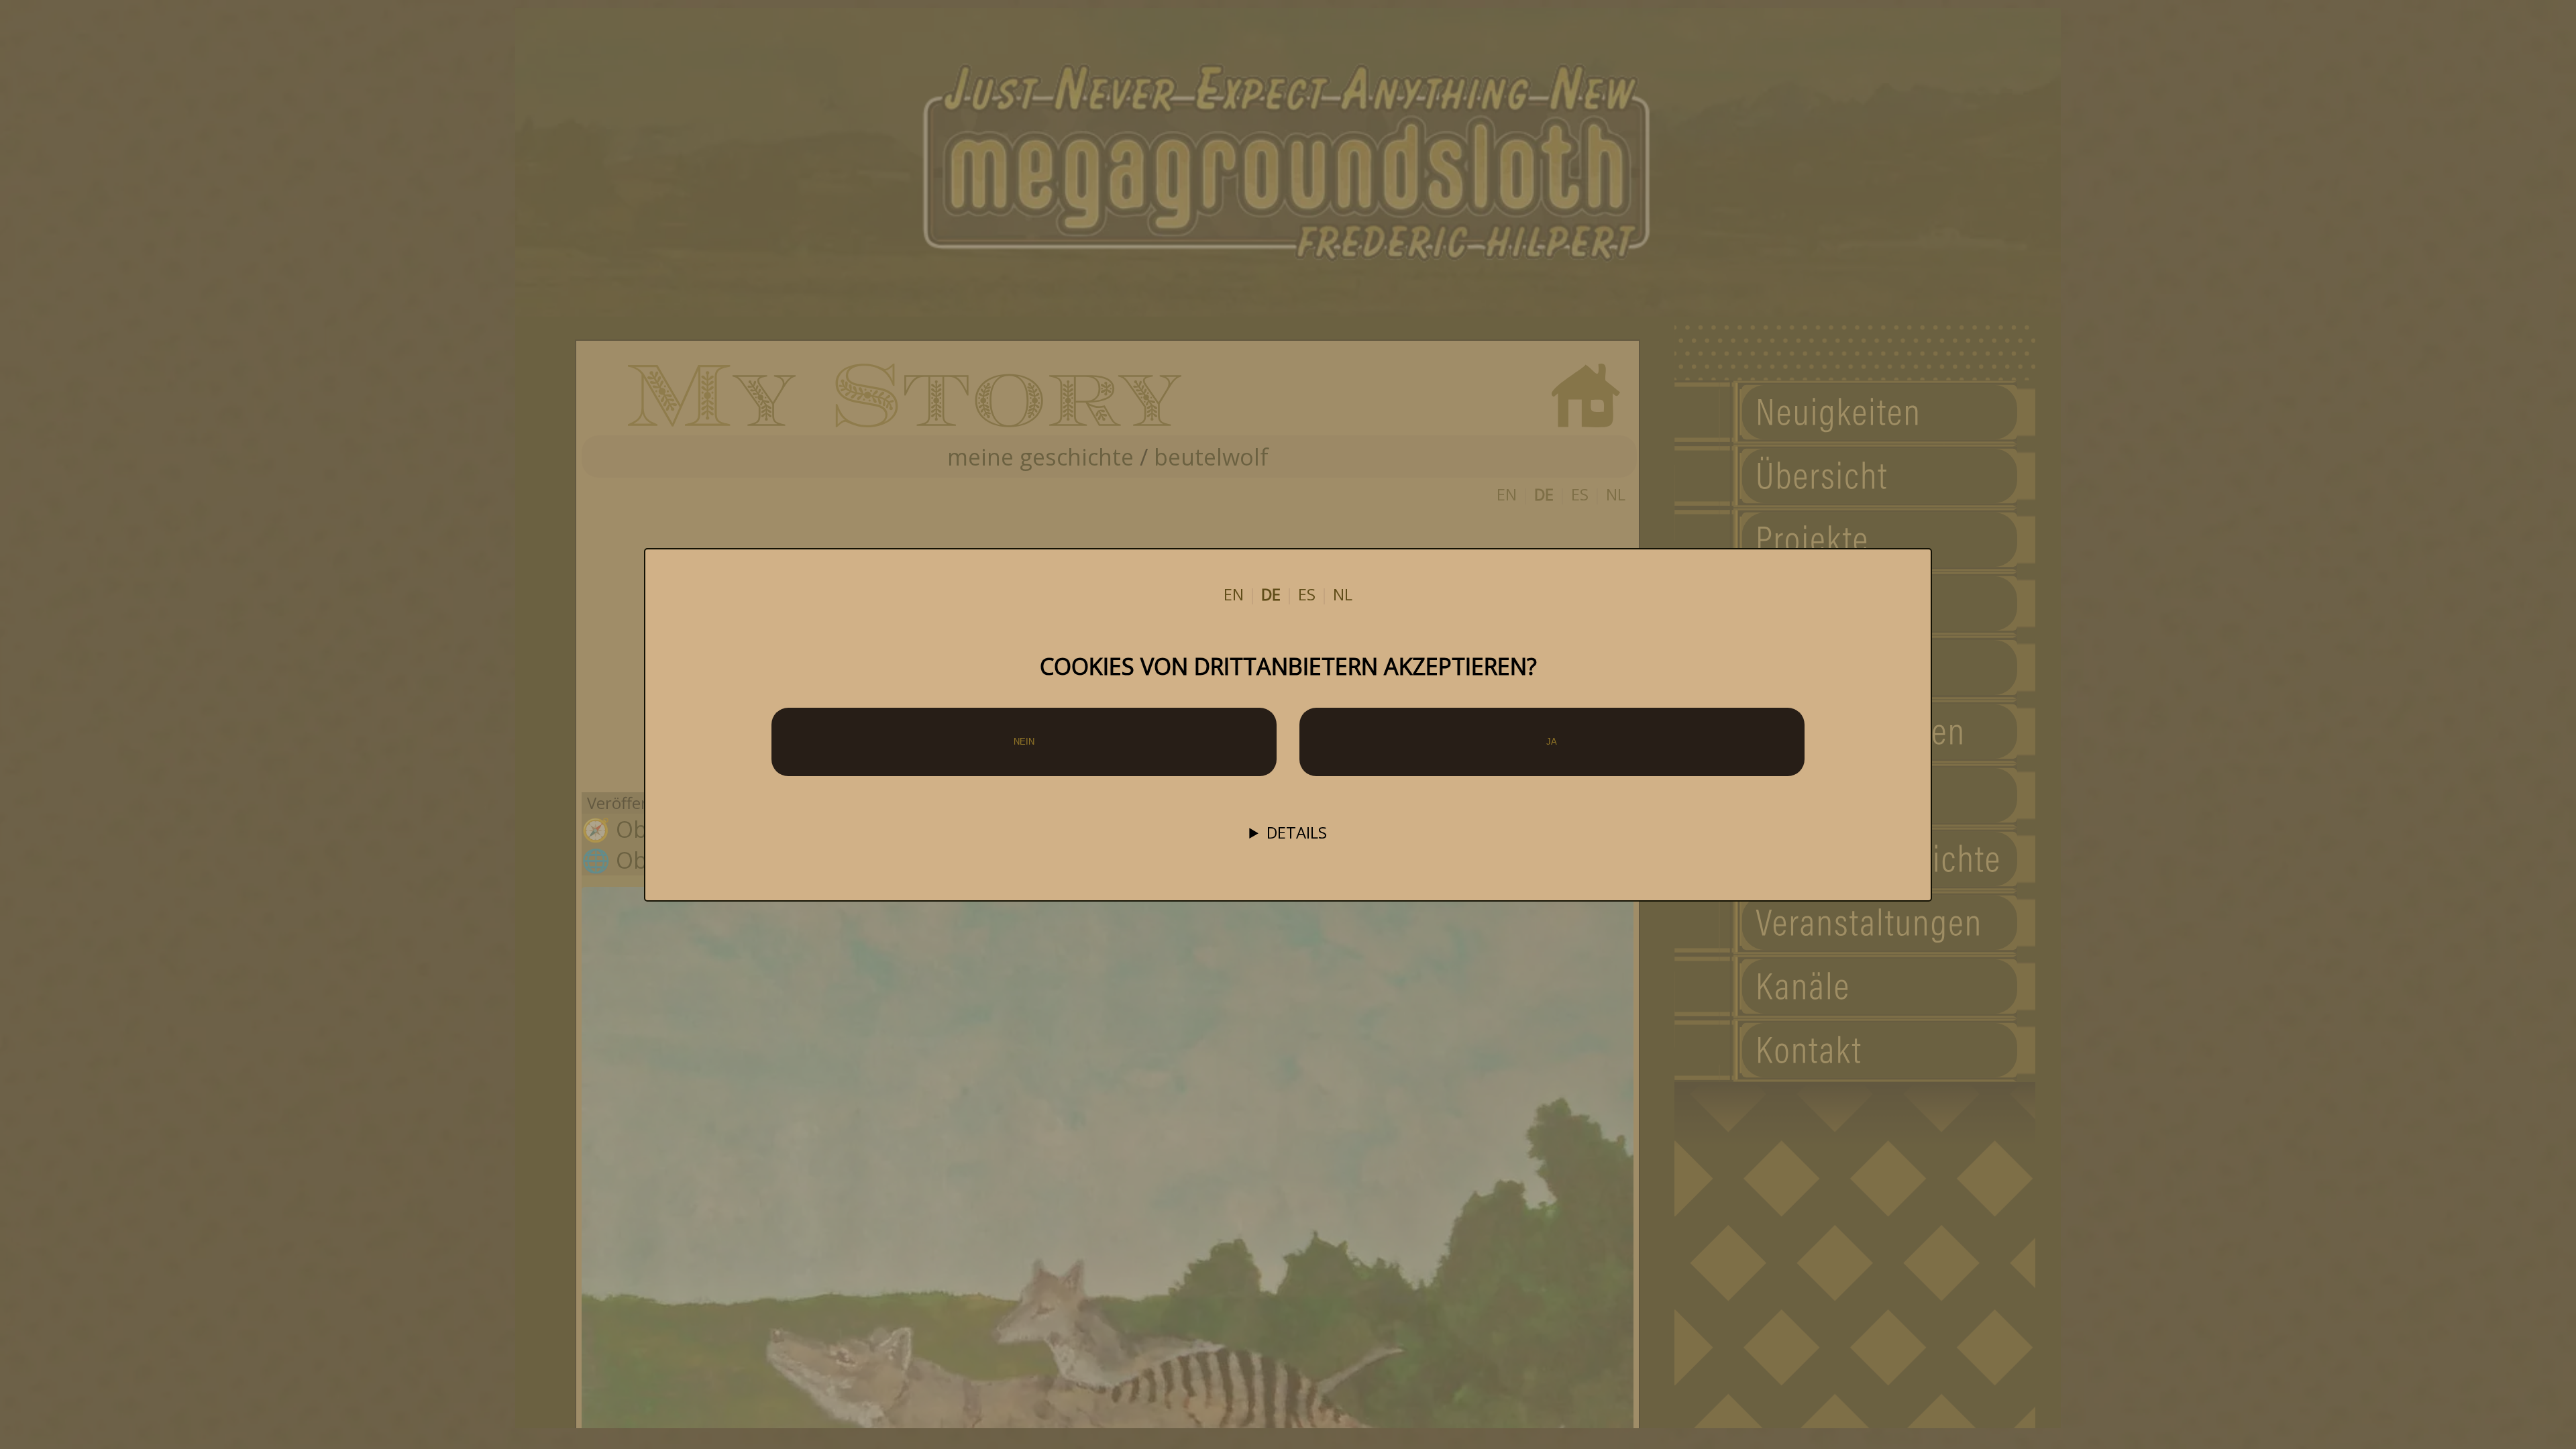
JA (1552, 742)
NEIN (1024, 742)
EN (1234, 594)
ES (1307, 594)
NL (1343, 594)
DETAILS (1297, 833)
